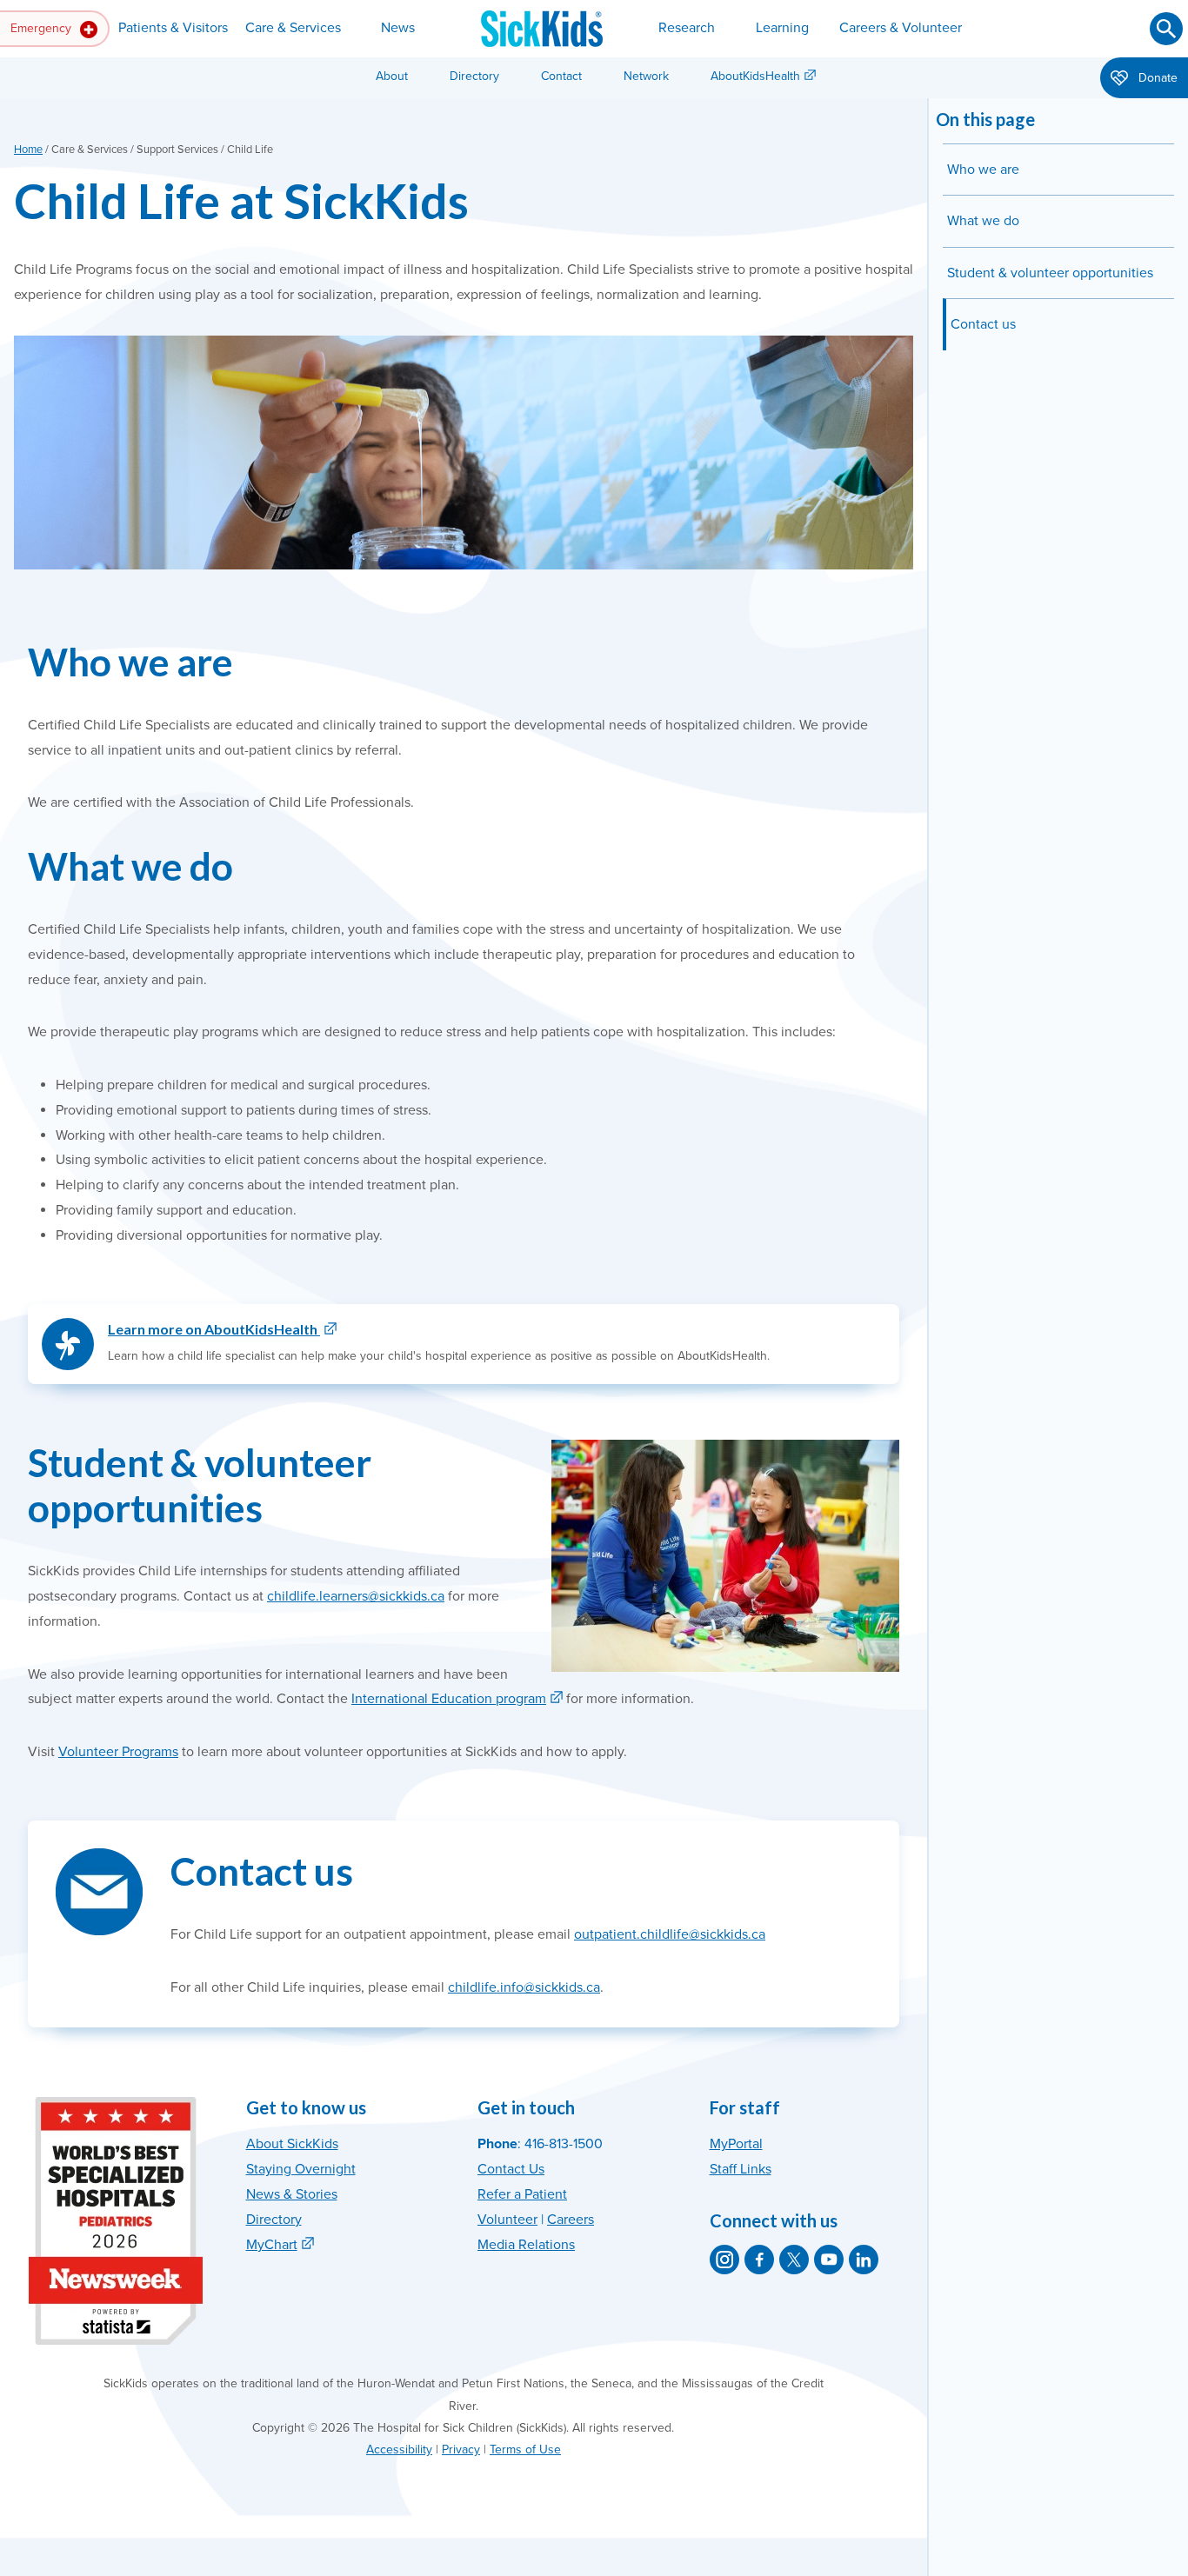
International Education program (449, 1699)
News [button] (398, 28)
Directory (474, 76)
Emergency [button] (43, 28)
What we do (985, 221)
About (392, 76)
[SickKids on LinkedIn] (864, 2260)
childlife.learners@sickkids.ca (356, 1596)
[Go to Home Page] (542, 29)
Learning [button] (782, 28)
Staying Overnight (301, 2169)
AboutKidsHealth (755, 76)
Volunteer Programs (118, 1752)
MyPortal (736, 2144)
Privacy (461, 2450)
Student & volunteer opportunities (1050, 273)
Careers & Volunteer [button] (901, 28)
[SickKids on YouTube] (829, 2260)
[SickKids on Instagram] (724, 2260)
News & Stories (292, 2194)
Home (28, 150)
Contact (561, 76)
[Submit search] (1166, 29)
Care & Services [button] (293, 28)
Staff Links (741, 2169)
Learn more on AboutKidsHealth (214, 1329)
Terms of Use (525, 2450)
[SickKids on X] (794, 2260)
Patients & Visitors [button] (173, 28)
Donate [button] (1156, 78)
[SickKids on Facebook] (759, 2260)
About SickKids (292, 2144)
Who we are (983, 170)
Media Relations (526, 2245)
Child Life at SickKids (241, 200)
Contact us (983, 324)
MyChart (272, 2245)
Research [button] (687, 28)
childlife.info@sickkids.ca (524, 1987)
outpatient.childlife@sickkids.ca (670, 1934)
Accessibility (399, 2450)
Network (646, 76)
